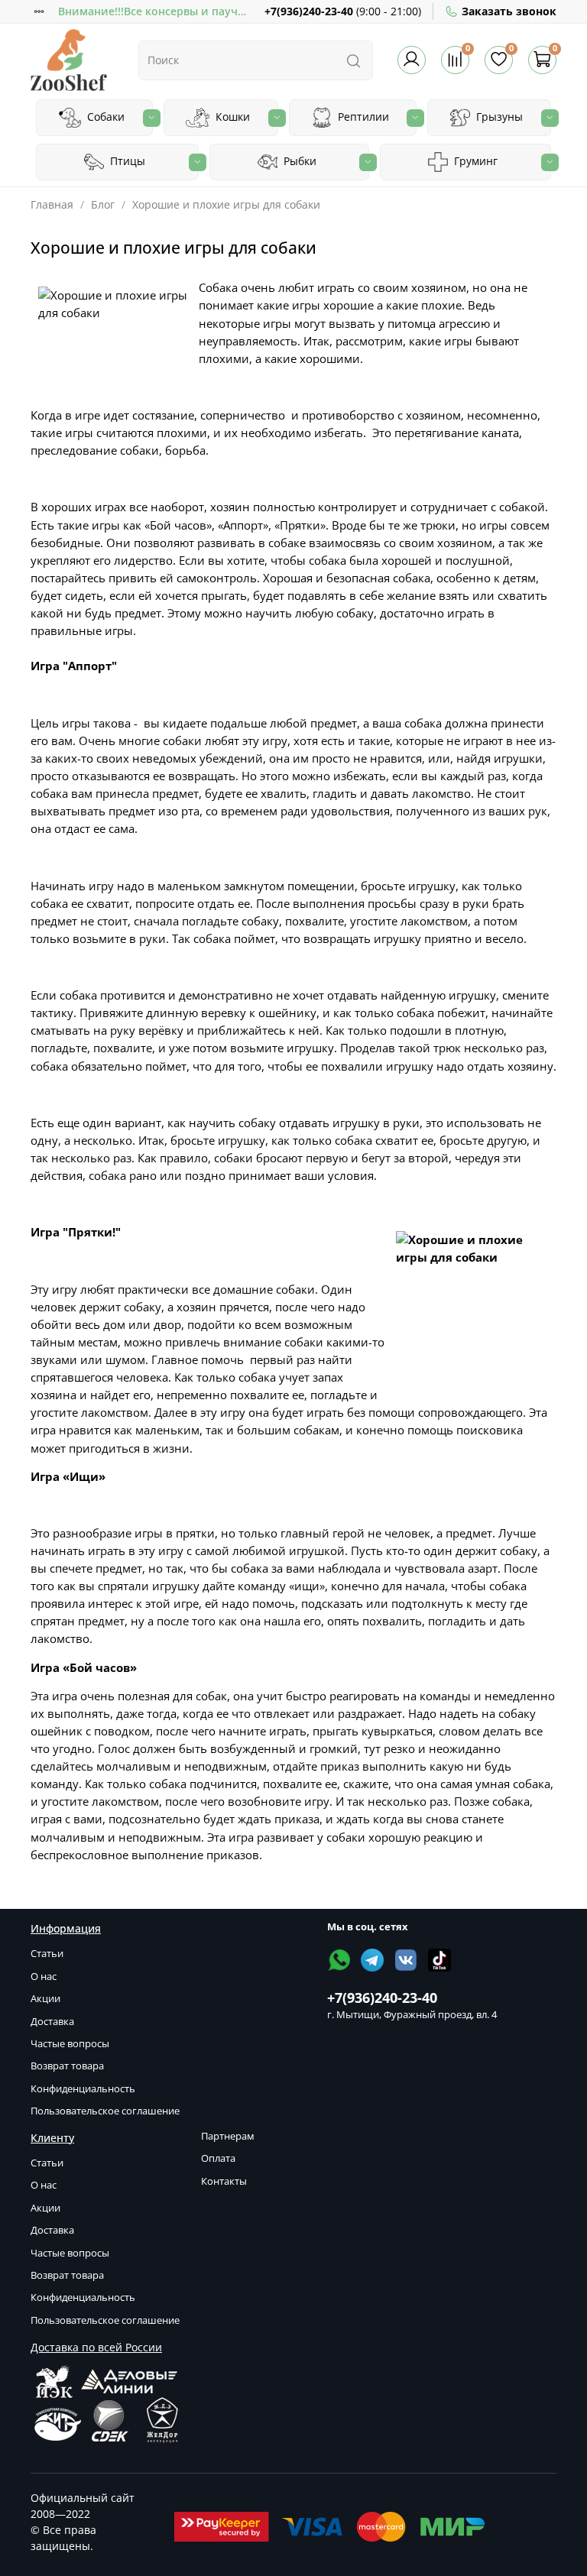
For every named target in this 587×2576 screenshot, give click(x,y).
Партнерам (228, 2136)
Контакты (224, 2181)
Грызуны (498, 117)
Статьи (47, 1954)
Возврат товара (67, 2066)
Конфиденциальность (83, 2089)
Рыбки (298, 161)
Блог (103, 204)
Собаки (104, 117)
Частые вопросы (70, 2044)
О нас (44, 1977)
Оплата (218, 2158)
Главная (52, 204)
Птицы (126, 161)
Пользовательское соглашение (105, 2111)
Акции (45, 1999)
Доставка (52, 2022)
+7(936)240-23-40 (309, 11)
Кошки (231, 117)
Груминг (474, 161)
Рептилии (362, 117)
